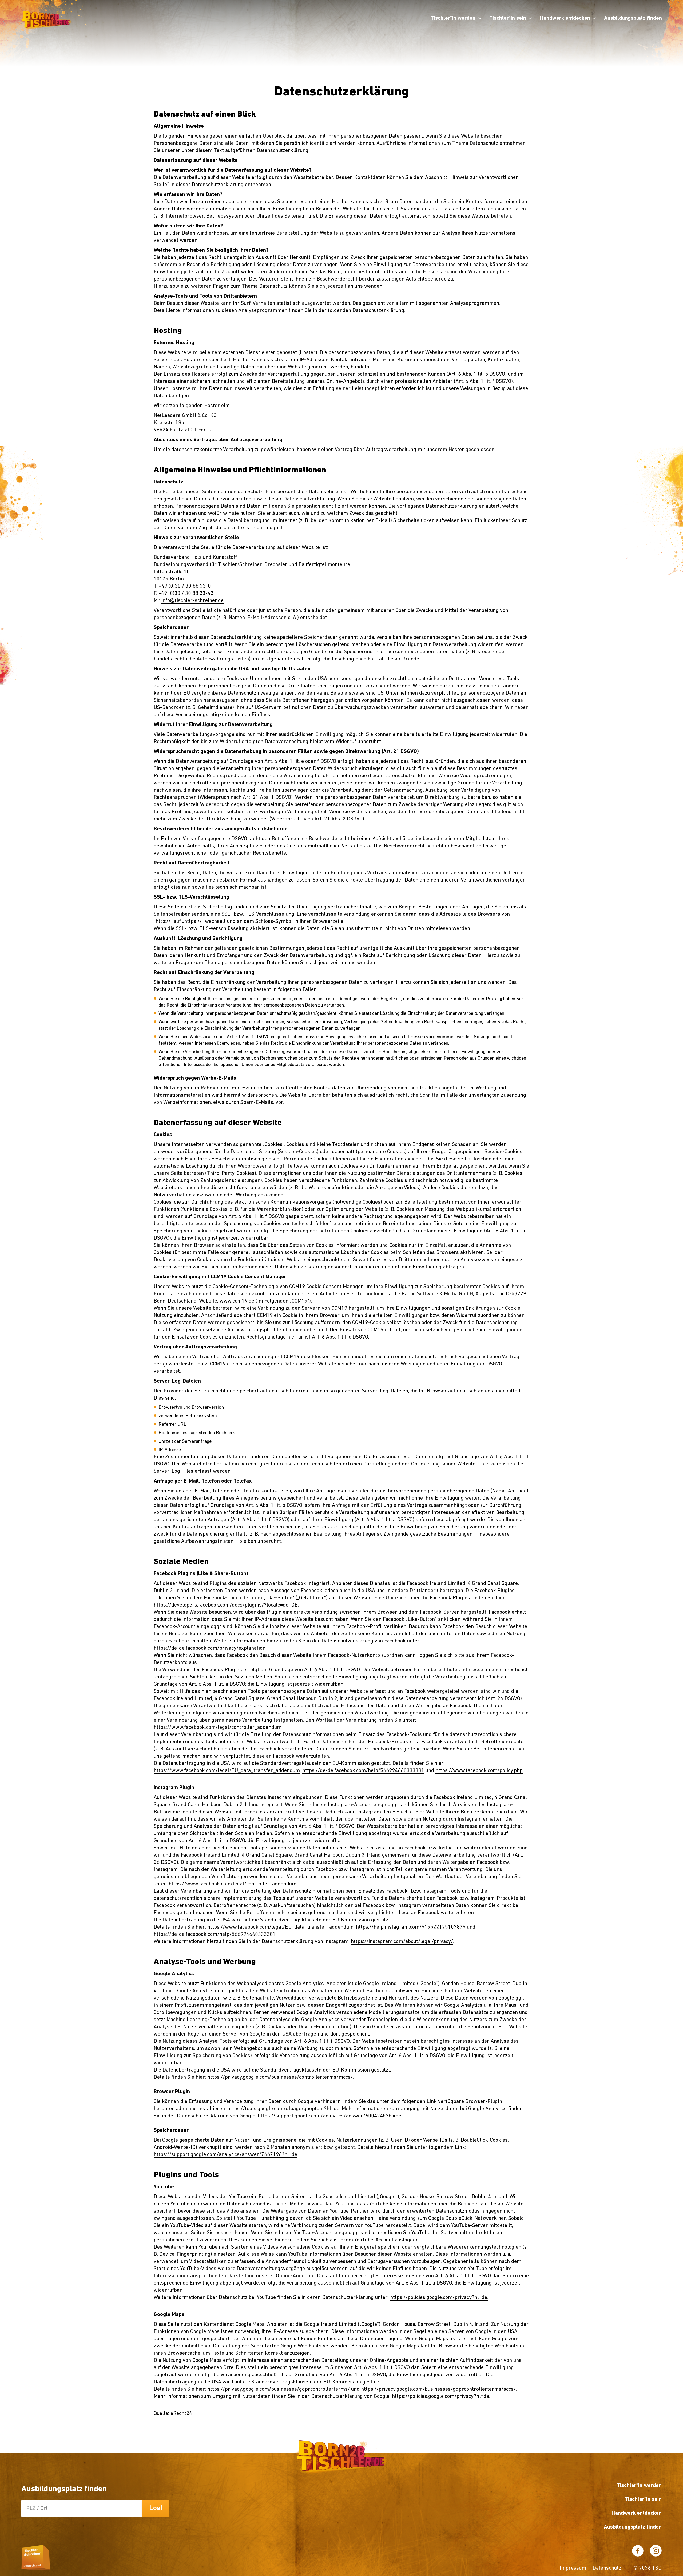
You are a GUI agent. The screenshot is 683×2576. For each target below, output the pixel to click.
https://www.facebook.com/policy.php (479, 1771)
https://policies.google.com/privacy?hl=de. (439, 2298)
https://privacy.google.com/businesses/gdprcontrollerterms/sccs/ (438, 2389)
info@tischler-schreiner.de (192, 601)
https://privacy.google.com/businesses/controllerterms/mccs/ (280, 2077)
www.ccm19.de (237, 1301)
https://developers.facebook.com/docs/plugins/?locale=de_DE (226, 1605)
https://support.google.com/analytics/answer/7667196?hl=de (225, 2155)
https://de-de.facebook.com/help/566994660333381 (363, 1771)
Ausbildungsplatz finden (633, 18)
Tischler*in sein (508, 18)
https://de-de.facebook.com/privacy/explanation (210, 1648)
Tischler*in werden (453, 18)
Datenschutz (607, 2568)
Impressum (573, 2568)
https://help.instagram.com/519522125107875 (411, 1927)
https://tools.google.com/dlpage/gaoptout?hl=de (283, 2109)
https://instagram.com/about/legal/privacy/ (402, 1942)
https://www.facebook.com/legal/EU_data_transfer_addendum (227, 1771)
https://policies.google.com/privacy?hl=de (440, 2397)
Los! (156, 2508)
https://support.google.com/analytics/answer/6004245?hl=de (329, 2116)
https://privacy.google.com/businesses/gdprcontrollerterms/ (279, 2389)
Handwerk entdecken (565, 18)
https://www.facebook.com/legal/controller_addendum (218, 1728)
